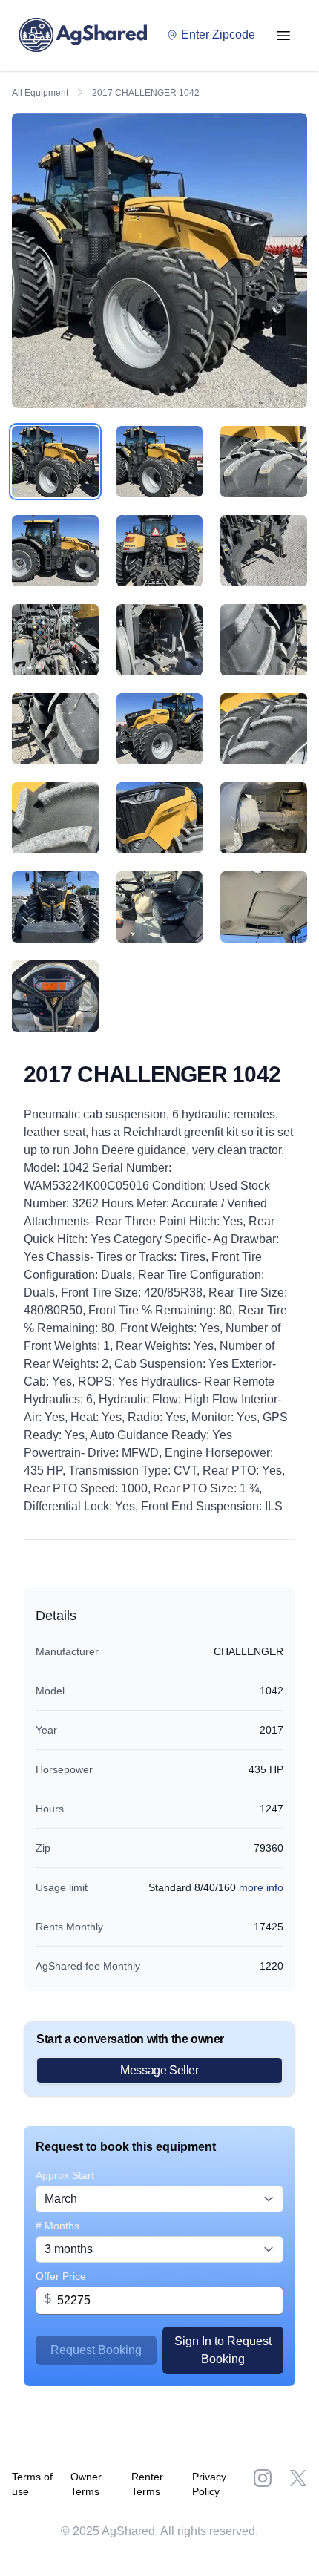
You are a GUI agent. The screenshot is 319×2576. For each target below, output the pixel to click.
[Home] (87, 36)
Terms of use (32, 2484)
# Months (57, 2226)
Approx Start (65, 2175)
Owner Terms (86, 2484)
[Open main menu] (283, 36)
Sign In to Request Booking (223, 2350)
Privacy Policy (209, 2484)
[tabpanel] (159, 260)
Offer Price (61, 2276)
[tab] (55, 462)
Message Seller (159, 2070)
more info (261, 1887)
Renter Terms (147, 2484)
